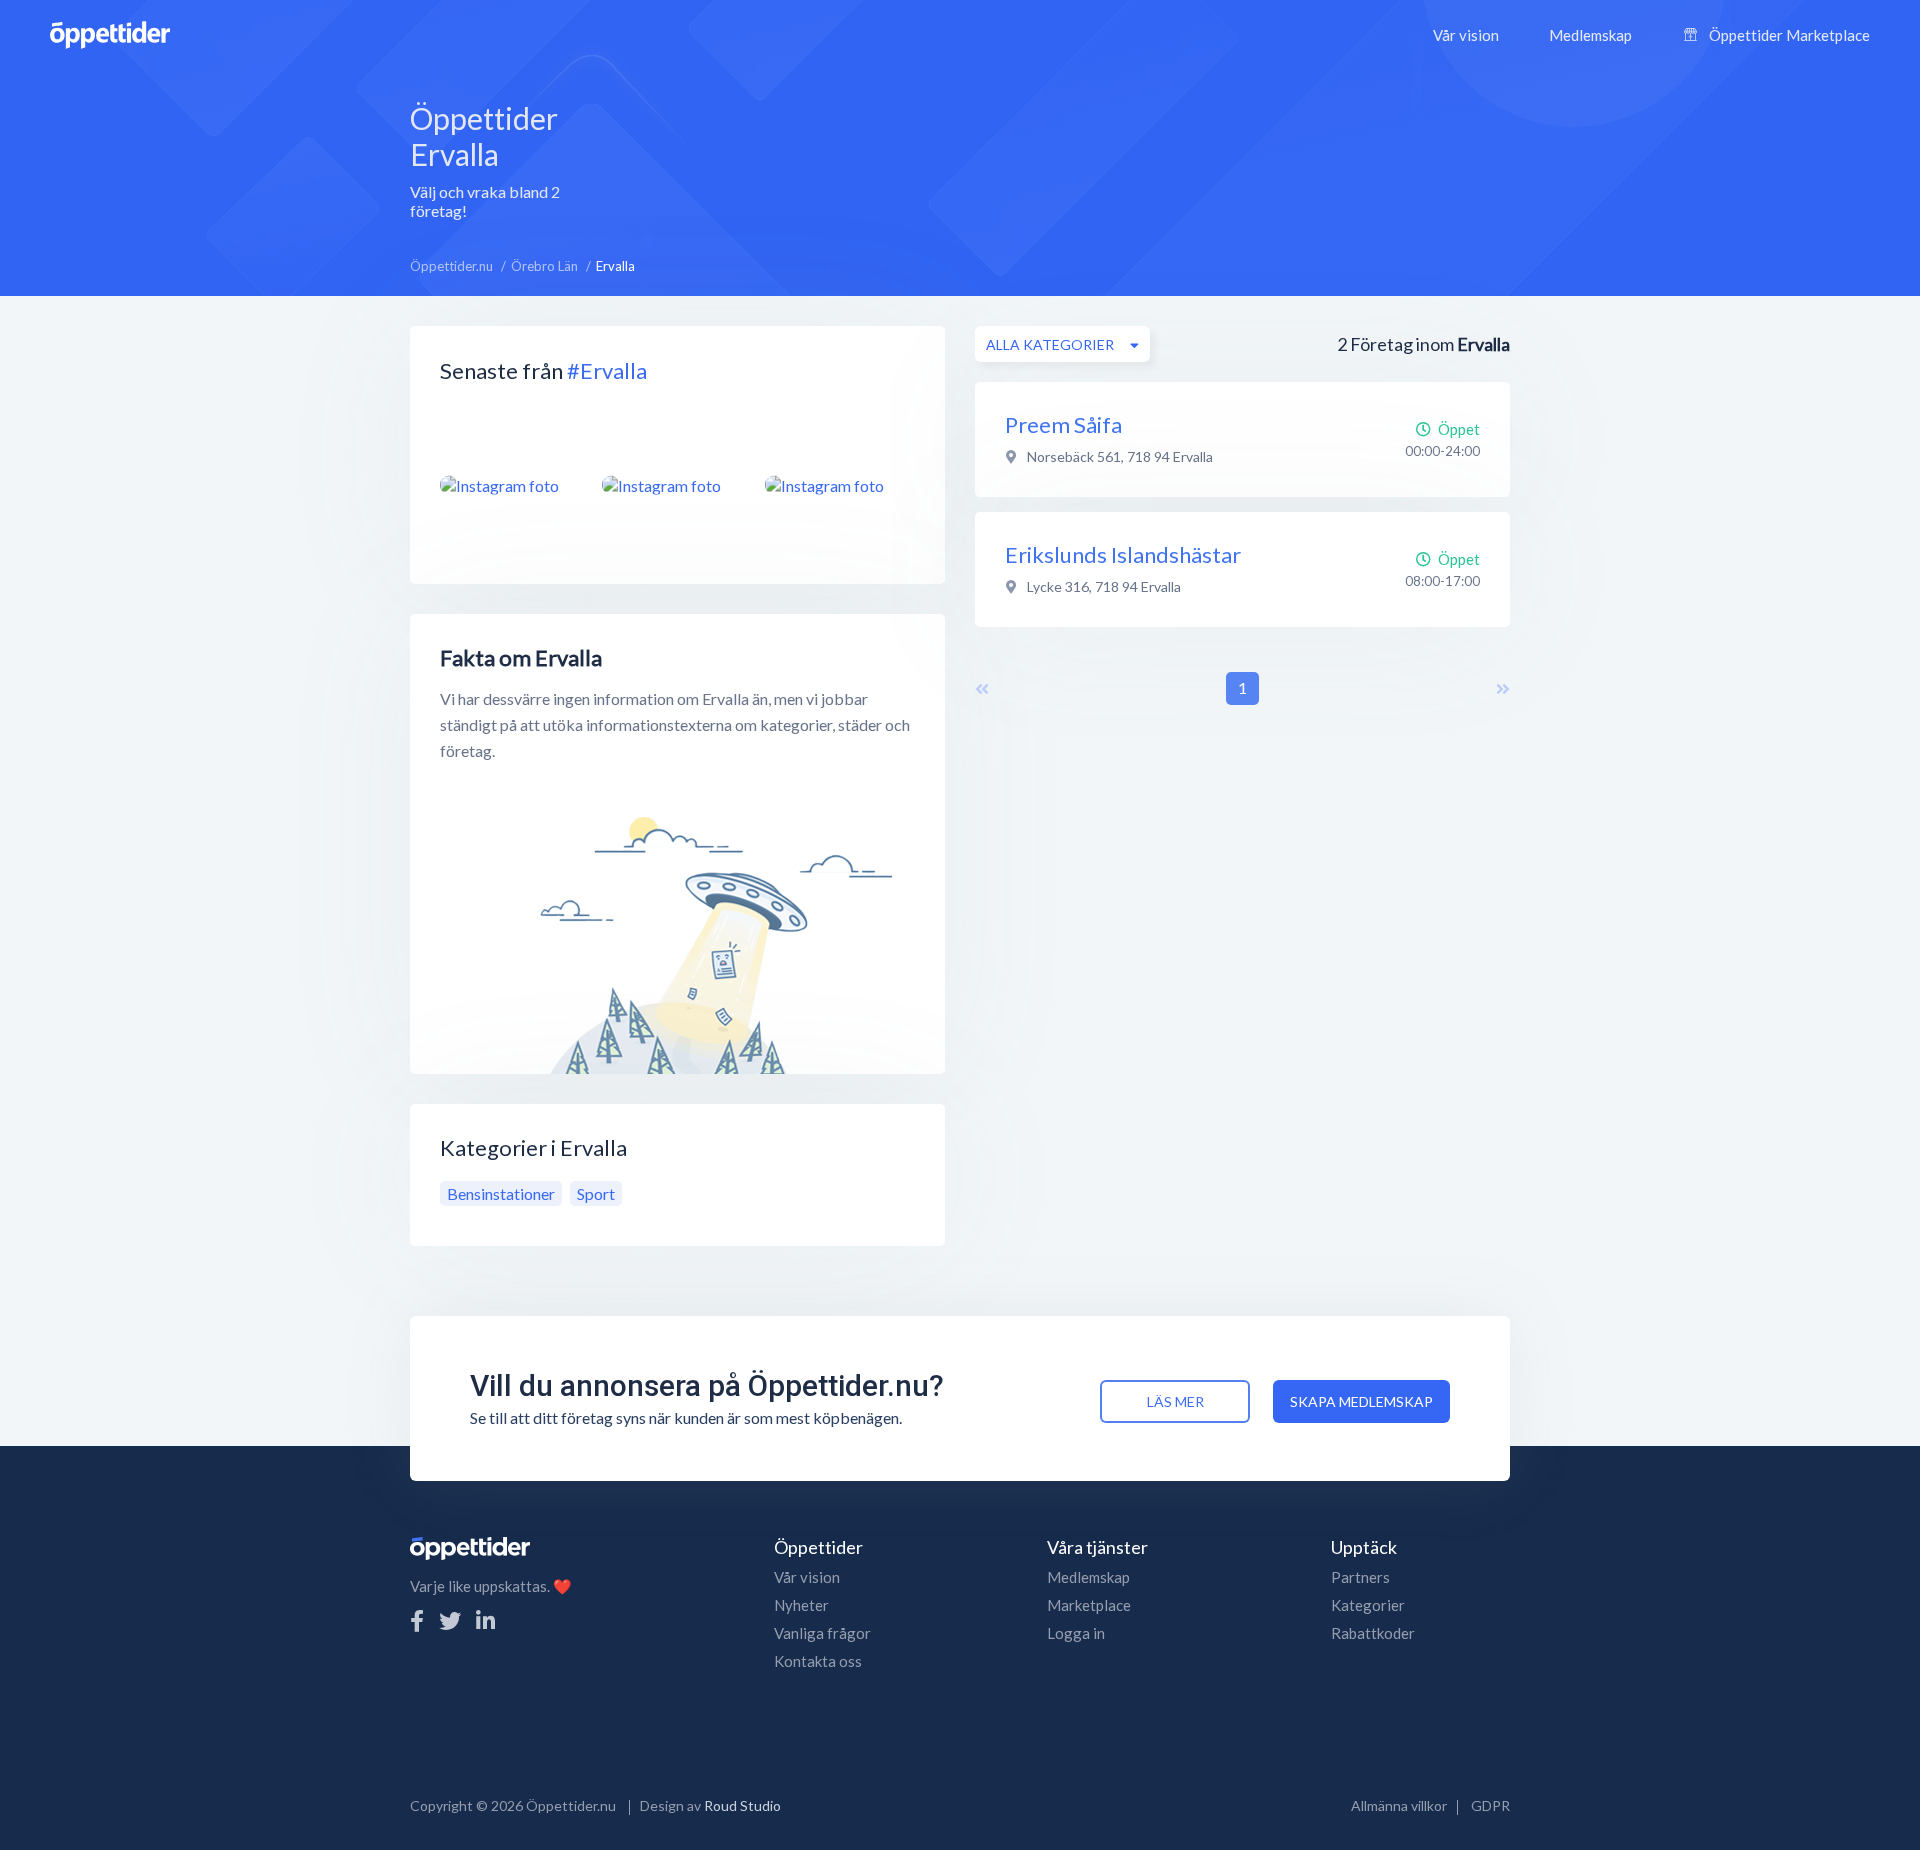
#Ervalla (607, 370)
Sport (596, 1193)
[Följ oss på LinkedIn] (485, 1620)
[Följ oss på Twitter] (450, 1620)
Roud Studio (742, 1805)
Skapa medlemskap (1361, 1401)
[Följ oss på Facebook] (417, 1620)
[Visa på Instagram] (509, 485)
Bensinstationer (501, 1193)
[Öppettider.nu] (110, 32)
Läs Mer (1175, 1401)
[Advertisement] (1068, 159)
